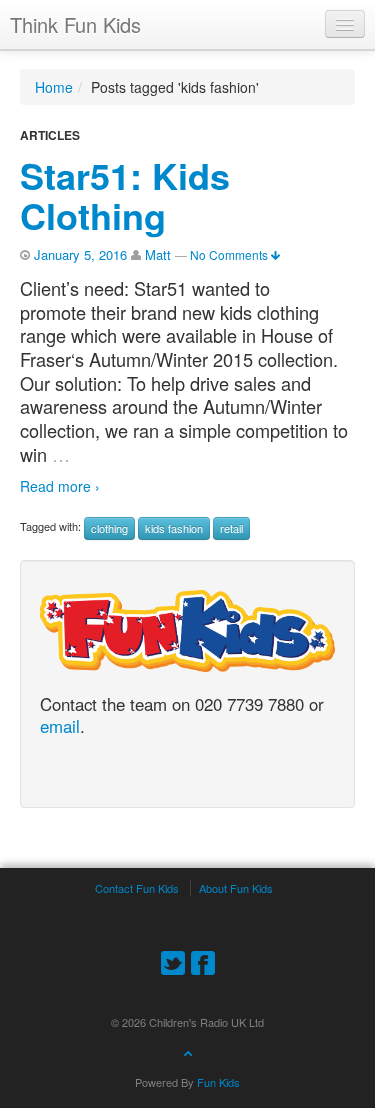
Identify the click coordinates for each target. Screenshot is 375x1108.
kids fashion (174, 528)
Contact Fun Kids (137, 888)
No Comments (230, 254)
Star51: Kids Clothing (125, 195)
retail (231, 528)
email (60, 727)
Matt (158, 254)
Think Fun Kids (75, 24)
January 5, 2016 (80, 254)
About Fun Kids (236, 888)
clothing (109, 528)
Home (54, 87)
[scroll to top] (188, 1052)
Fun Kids (218, 1082)
